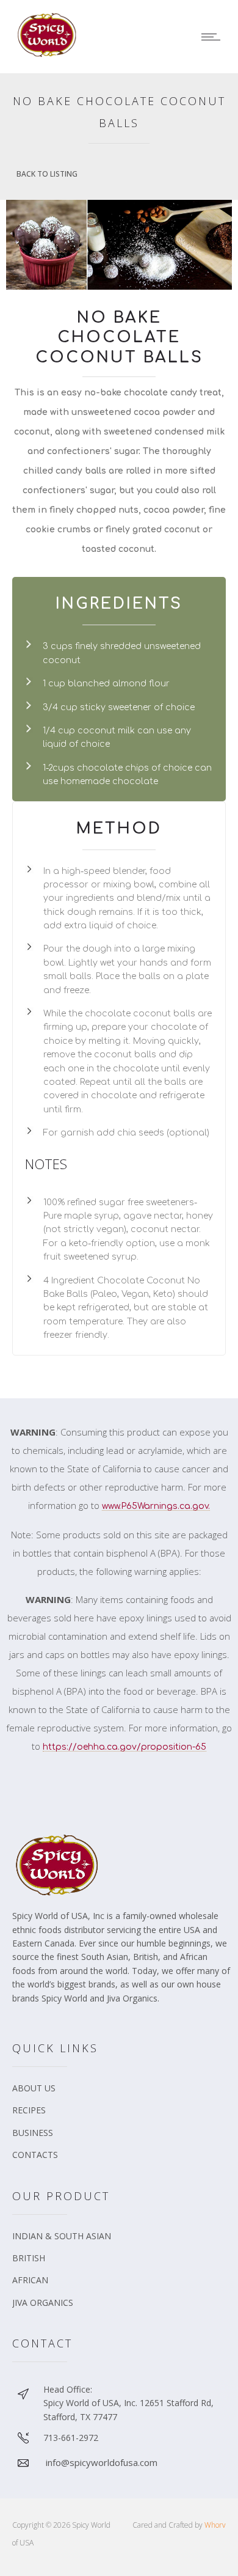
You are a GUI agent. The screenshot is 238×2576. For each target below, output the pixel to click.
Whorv (215, 2525)
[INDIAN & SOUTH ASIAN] (122, 2240)
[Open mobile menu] (214, 37)
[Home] (49, 54)
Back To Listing (47, 174)
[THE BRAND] (122, 2093)
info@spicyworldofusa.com (102, 2462)
